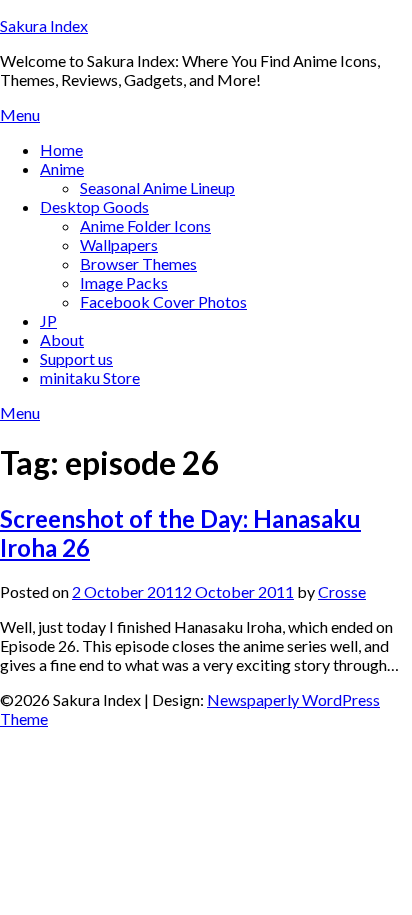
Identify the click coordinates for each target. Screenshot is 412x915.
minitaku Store (90, 377)
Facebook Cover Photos (163, 301)
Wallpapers (119, 244)
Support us (76, 358)
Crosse (342, 591)
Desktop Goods (94, 206)
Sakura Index (44, 25)
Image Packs (124, 282)
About (62, 339)
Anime (62, 168)
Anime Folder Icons (145, 225)
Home (61, 149)
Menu (20, 114)
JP (48, 320)
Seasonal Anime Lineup (157, 187)
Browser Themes (138, 263)
